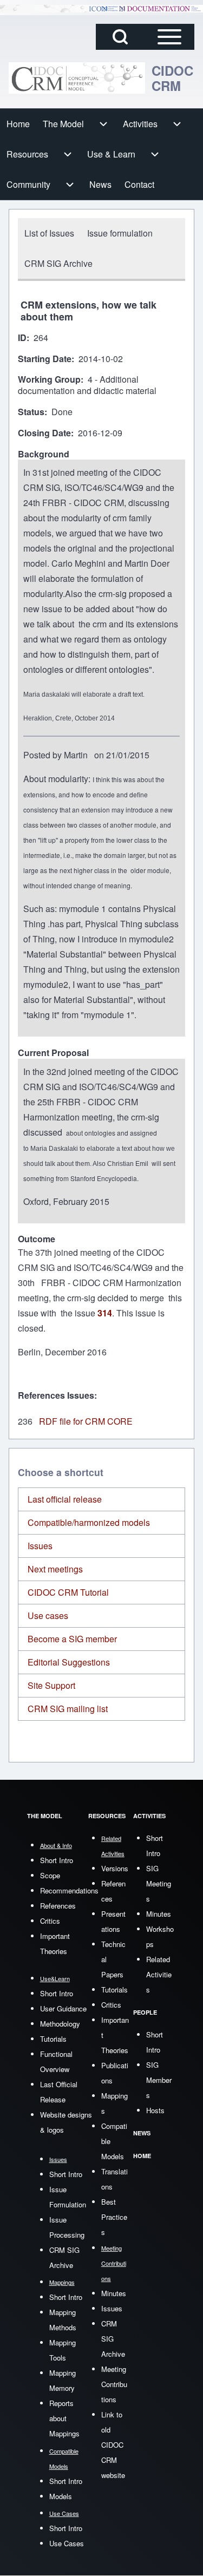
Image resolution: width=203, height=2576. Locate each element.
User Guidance (63, 2008)
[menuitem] (18, 124)
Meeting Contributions (114, 2384)
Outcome (37, 1239)
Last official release (65, 1499)
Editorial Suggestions (69, 1662)
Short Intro (57, 1860)
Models (61, 2496)
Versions (115, 1868)
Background (44, 454)
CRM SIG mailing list (68, 1709)
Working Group (49, 380)
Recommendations (69, 1890)
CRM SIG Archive (113, 2339)
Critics (50, 1921)
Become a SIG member (72, 1639)
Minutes (114, 2293)
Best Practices (114, 2217)
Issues (40, 1546)
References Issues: (57, 1395)
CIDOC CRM (172, 78)
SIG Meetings (159, 1883)
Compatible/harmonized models (89, 1522)
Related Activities (159, 1974)
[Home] (77, 78)
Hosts (155, 2110)
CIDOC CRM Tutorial (68, 1592)
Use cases (48, 1615)
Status (31, 412)
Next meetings (55, 1569)
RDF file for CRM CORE (86, 1421)
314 (105, 1313)
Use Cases (67, 2543)
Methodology (60, 2024)
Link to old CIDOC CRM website (113, 2445)
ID (22, 338)
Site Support (51, 1685)
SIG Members (159, 2080)
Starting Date (45, 359)
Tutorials (53, 2039)
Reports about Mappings (64, 2418)
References (58, 1906)
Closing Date (44, 433)
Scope (50, 1875)
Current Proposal (53, 1053)
